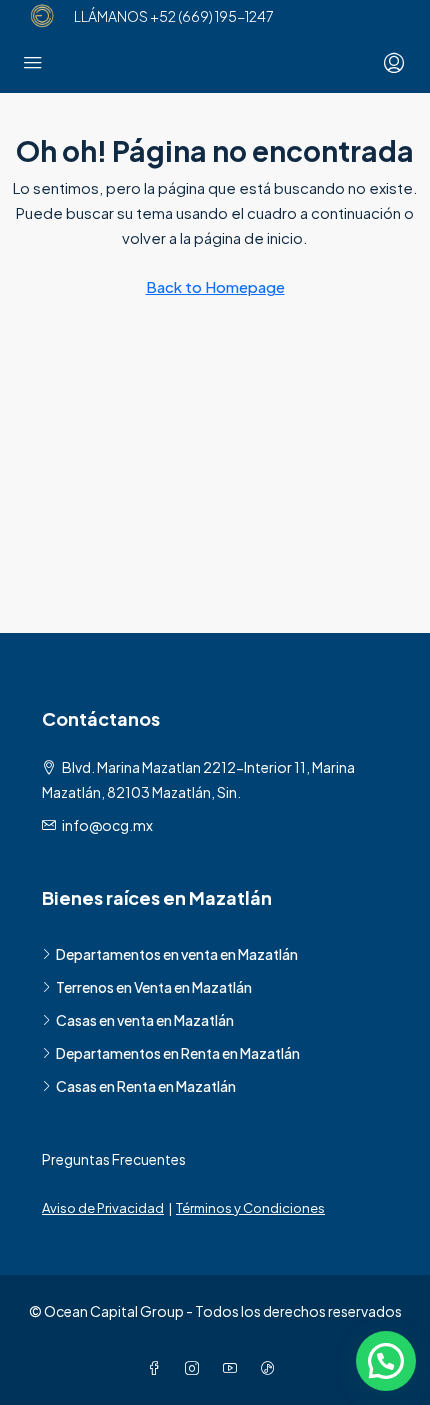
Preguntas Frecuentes (114, 1159)
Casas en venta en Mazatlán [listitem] (145, 1020)
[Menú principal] (33, 63)
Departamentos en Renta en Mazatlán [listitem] (178, 1053)
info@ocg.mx (107, 825)
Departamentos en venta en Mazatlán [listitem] (177, 954)
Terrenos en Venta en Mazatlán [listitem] (154, 987)
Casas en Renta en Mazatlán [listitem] (146, 1086)
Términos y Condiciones (250, 1208)
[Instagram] (196, 1368)
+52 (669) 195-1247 (211, 16)
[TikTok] (272, 1368)
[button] (386, 1361)
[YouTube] (234, 1368)
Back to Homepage (215, 286)
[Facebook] (158, 1368)
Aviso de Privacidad (103, 1208)
